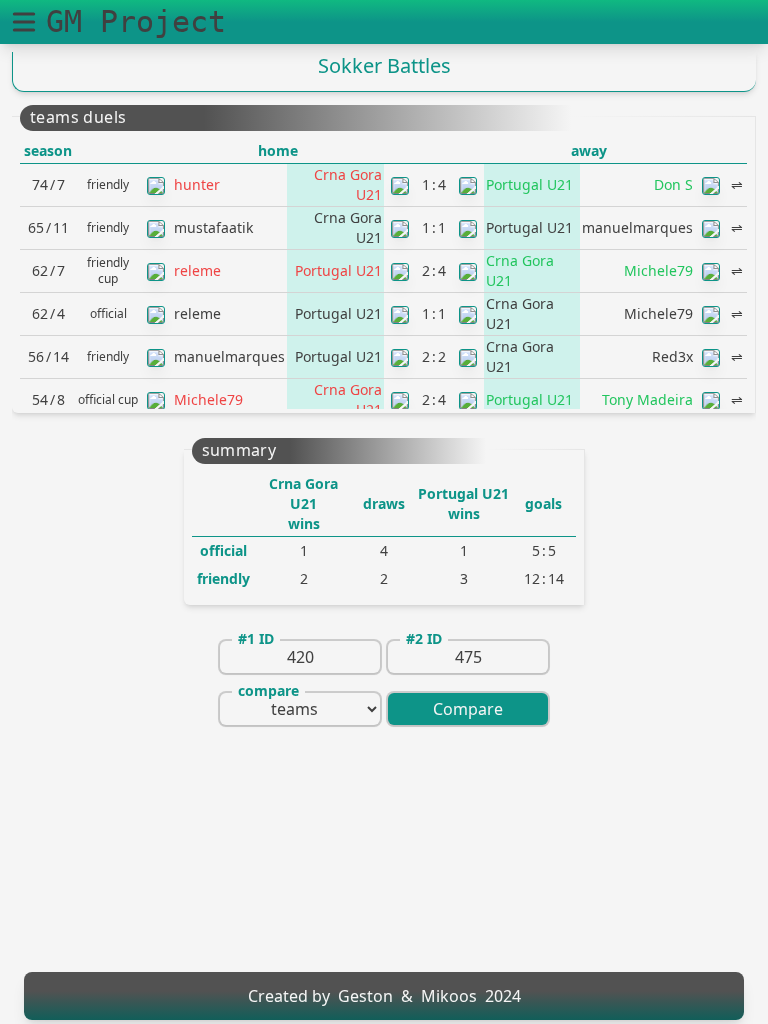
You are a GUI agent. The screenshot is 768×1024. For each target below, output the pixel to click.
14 (434, 184)
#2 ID (424, 638)
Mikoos (449, 996)
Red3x (672, 356)
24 (434, 270)
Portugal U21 (529, 184)
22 (434, 356)
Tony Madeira (647, 399)
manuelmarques (637, 227)
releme (197, 270)
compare (268, 690)
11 (434, 227)
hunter (197, 184)
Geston (365, 996)
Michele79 (658, 270)
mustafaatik (213, 227)
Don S (673, 184)
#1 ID (256, 638)
